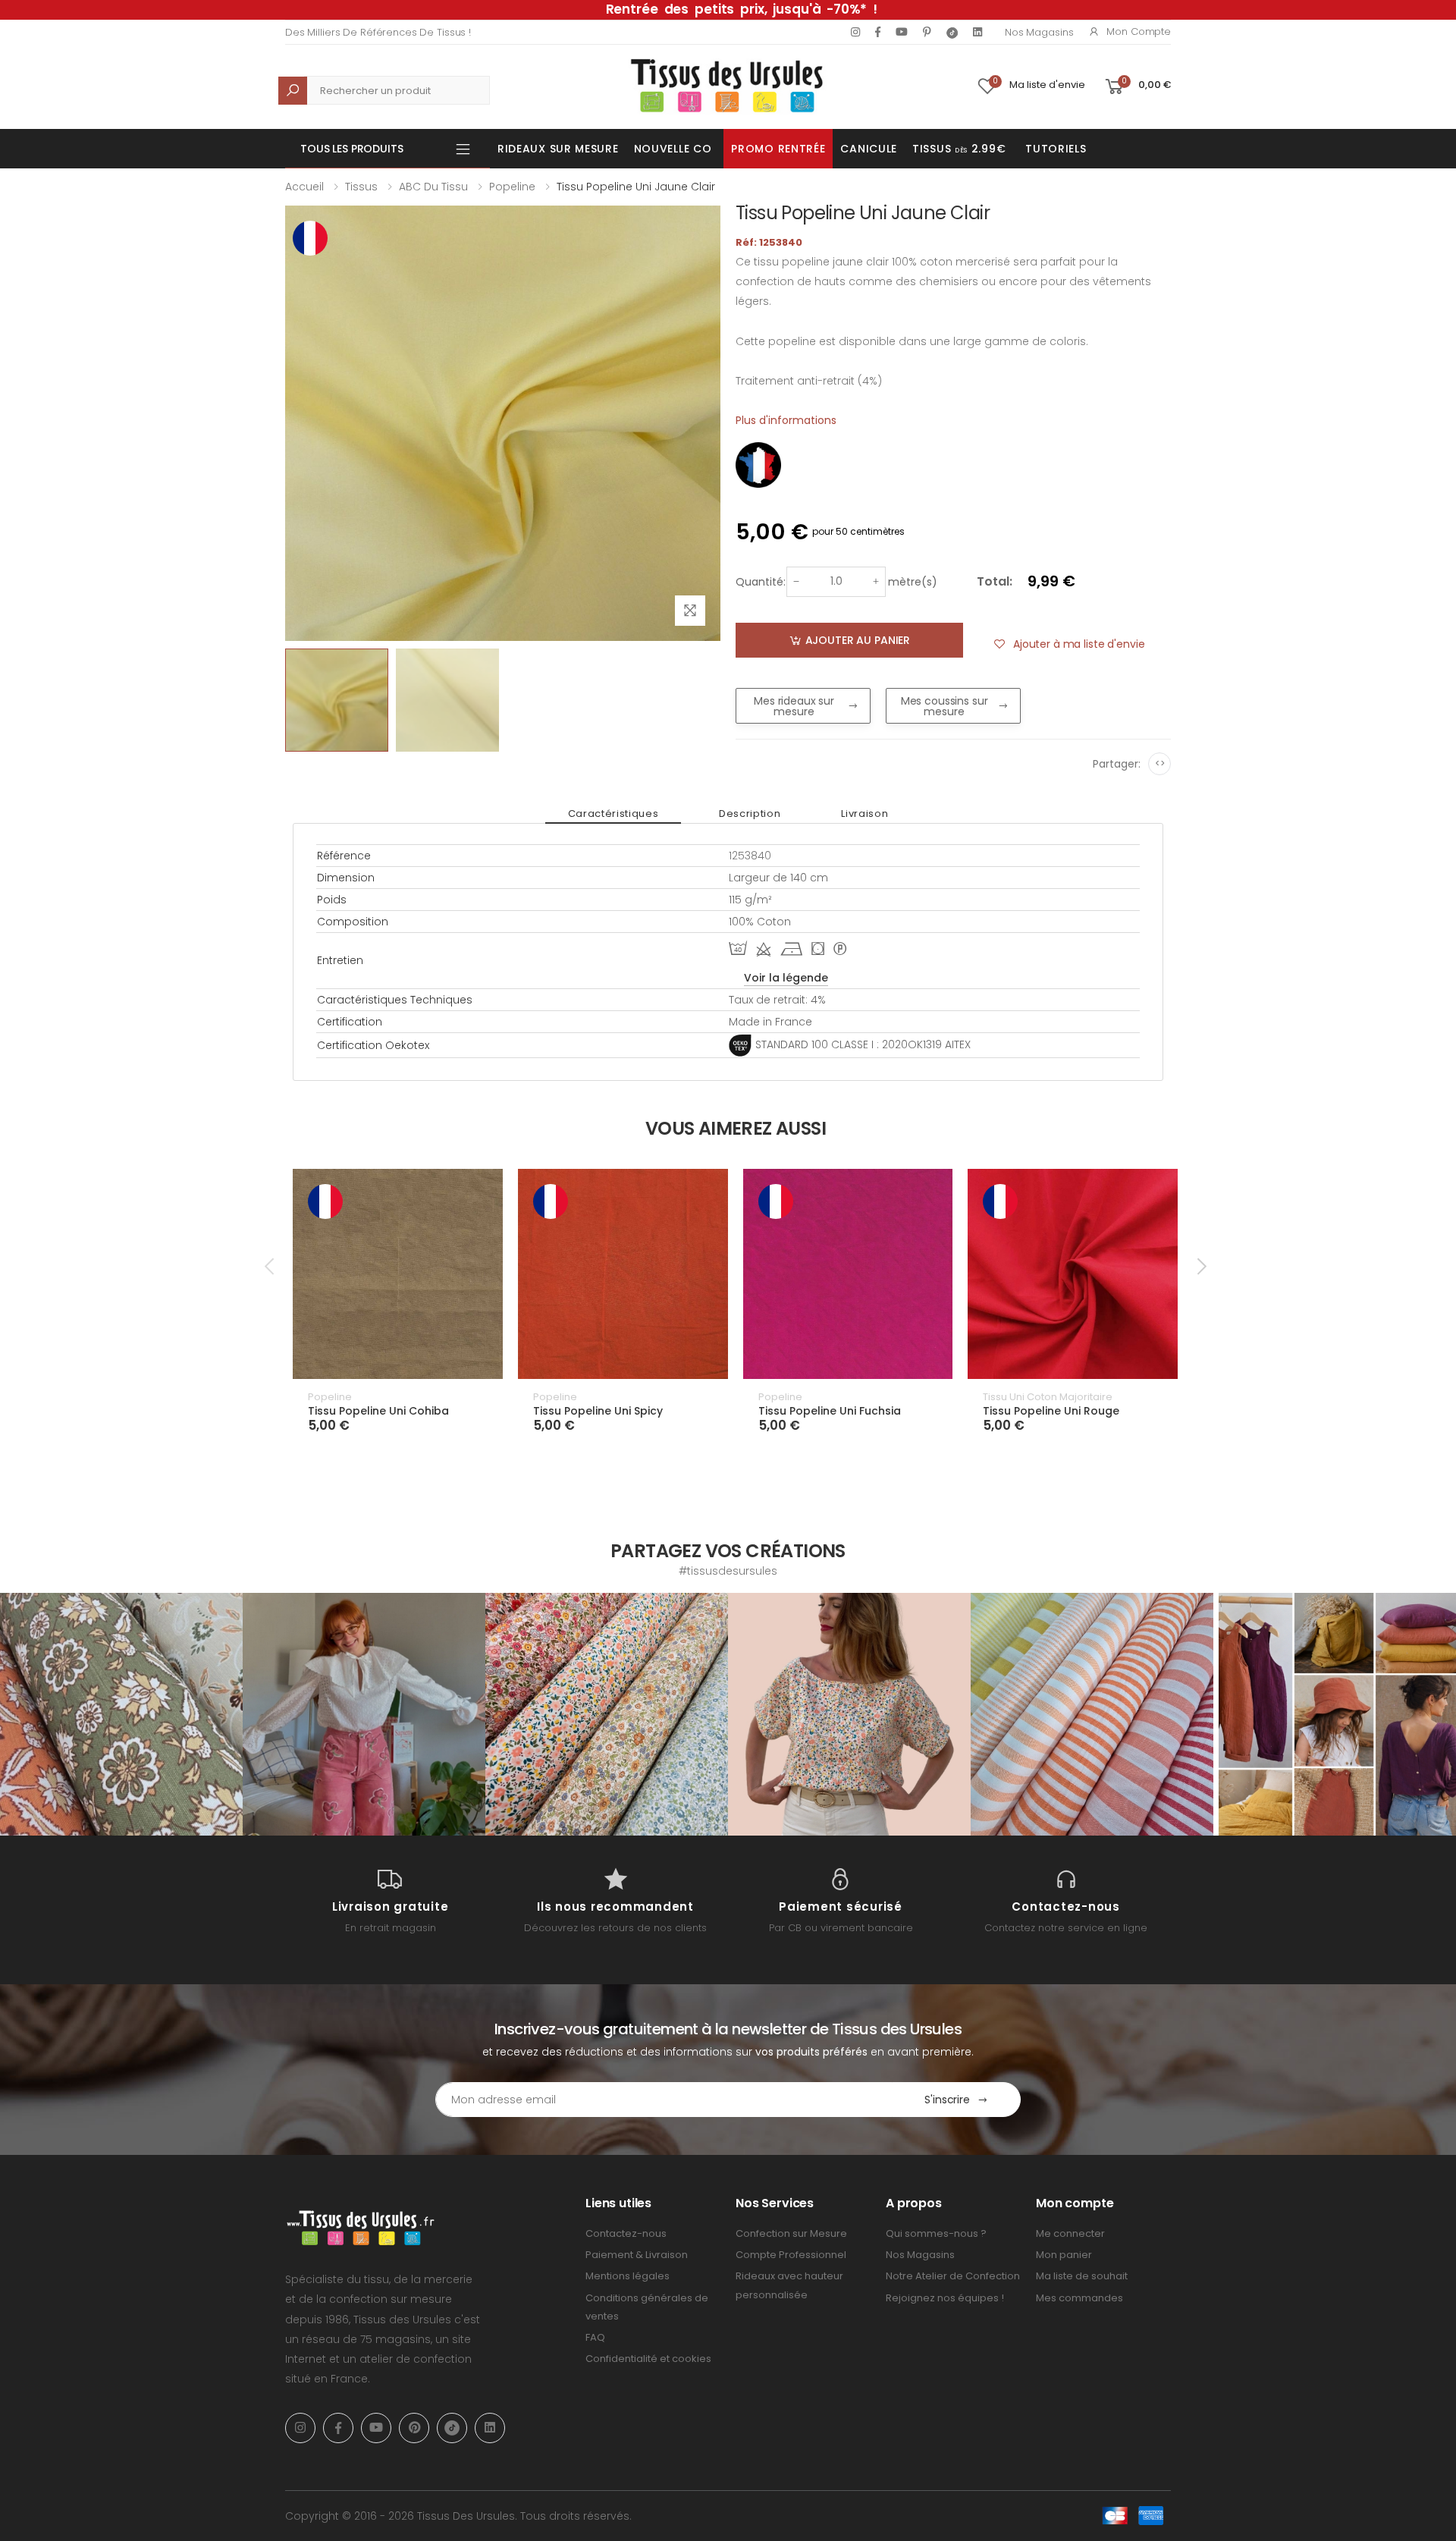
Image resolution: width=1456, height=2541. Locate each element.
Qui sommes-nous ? (936, 2233)
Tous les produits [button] (352, 149)
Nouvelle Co (673, 149)
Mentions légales (628, 2276)
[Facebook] (878, 32)
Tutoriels (1056, 149)
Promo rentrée (778, 149)
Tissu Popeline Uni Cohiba (378, 1411)
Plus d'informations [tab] (786, 420)
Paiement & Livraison (637, 2255)
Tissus (361, 187)
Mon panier (1064, 2255)
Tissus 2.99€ (959, 149)
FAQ (595, 2337)
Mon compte (1139, 31)
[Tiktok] (952, 32)
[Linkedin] (977, 32)
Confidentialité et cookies (648, 2359)
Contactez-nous (626, 2233)
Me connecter (1070, 2233)
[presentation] (271, 1267)
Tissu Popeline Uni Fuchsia (830, 1411)
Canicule (869, 149)
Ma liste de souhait (1082, 2276)
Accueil (304, 187)
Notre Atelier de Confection (953, 2276)
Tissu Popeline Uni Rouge (1051, 1411)
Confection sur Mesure (791, 2233)
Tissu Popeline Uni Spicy (598, 1411)
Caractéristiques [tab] (613, 813)
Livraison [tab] (864, 813)
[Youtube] (902, 32)
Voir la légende (786, 978)
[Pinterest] (927, 32)
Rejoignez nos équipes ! (945, 2298)
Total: (995, 581)
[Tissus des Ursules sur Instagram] (121, 1714)
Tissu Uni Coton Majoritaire (1048, 1397)
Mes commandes (1079, 2298)
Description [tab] (750, 813)
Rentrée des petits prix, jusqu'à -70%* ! (742, 9)
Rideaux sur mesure (558, 149)
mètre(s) (913, 582)
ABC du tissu (433, 187)
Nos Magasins (1039, 32)
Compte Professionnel (791, 2255)
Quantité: (761, 582)
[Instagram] (855, 32)
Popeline (512, 187)
